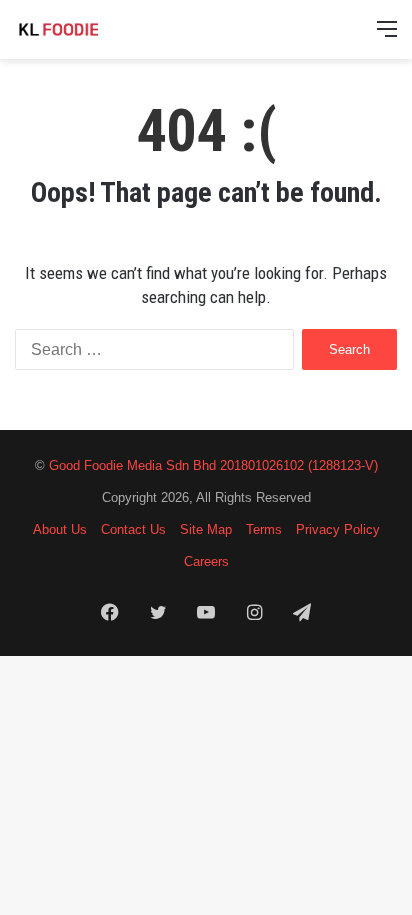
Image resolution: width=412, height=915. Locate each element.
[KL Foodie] (95, 29)
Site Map (206, 529)
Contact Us (133, 529)
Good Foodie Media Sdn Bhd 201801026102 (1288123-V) (213, 465)
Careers (206, 561)
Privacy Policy (338, 529)
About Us (60, 529)
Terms (264, 529)
